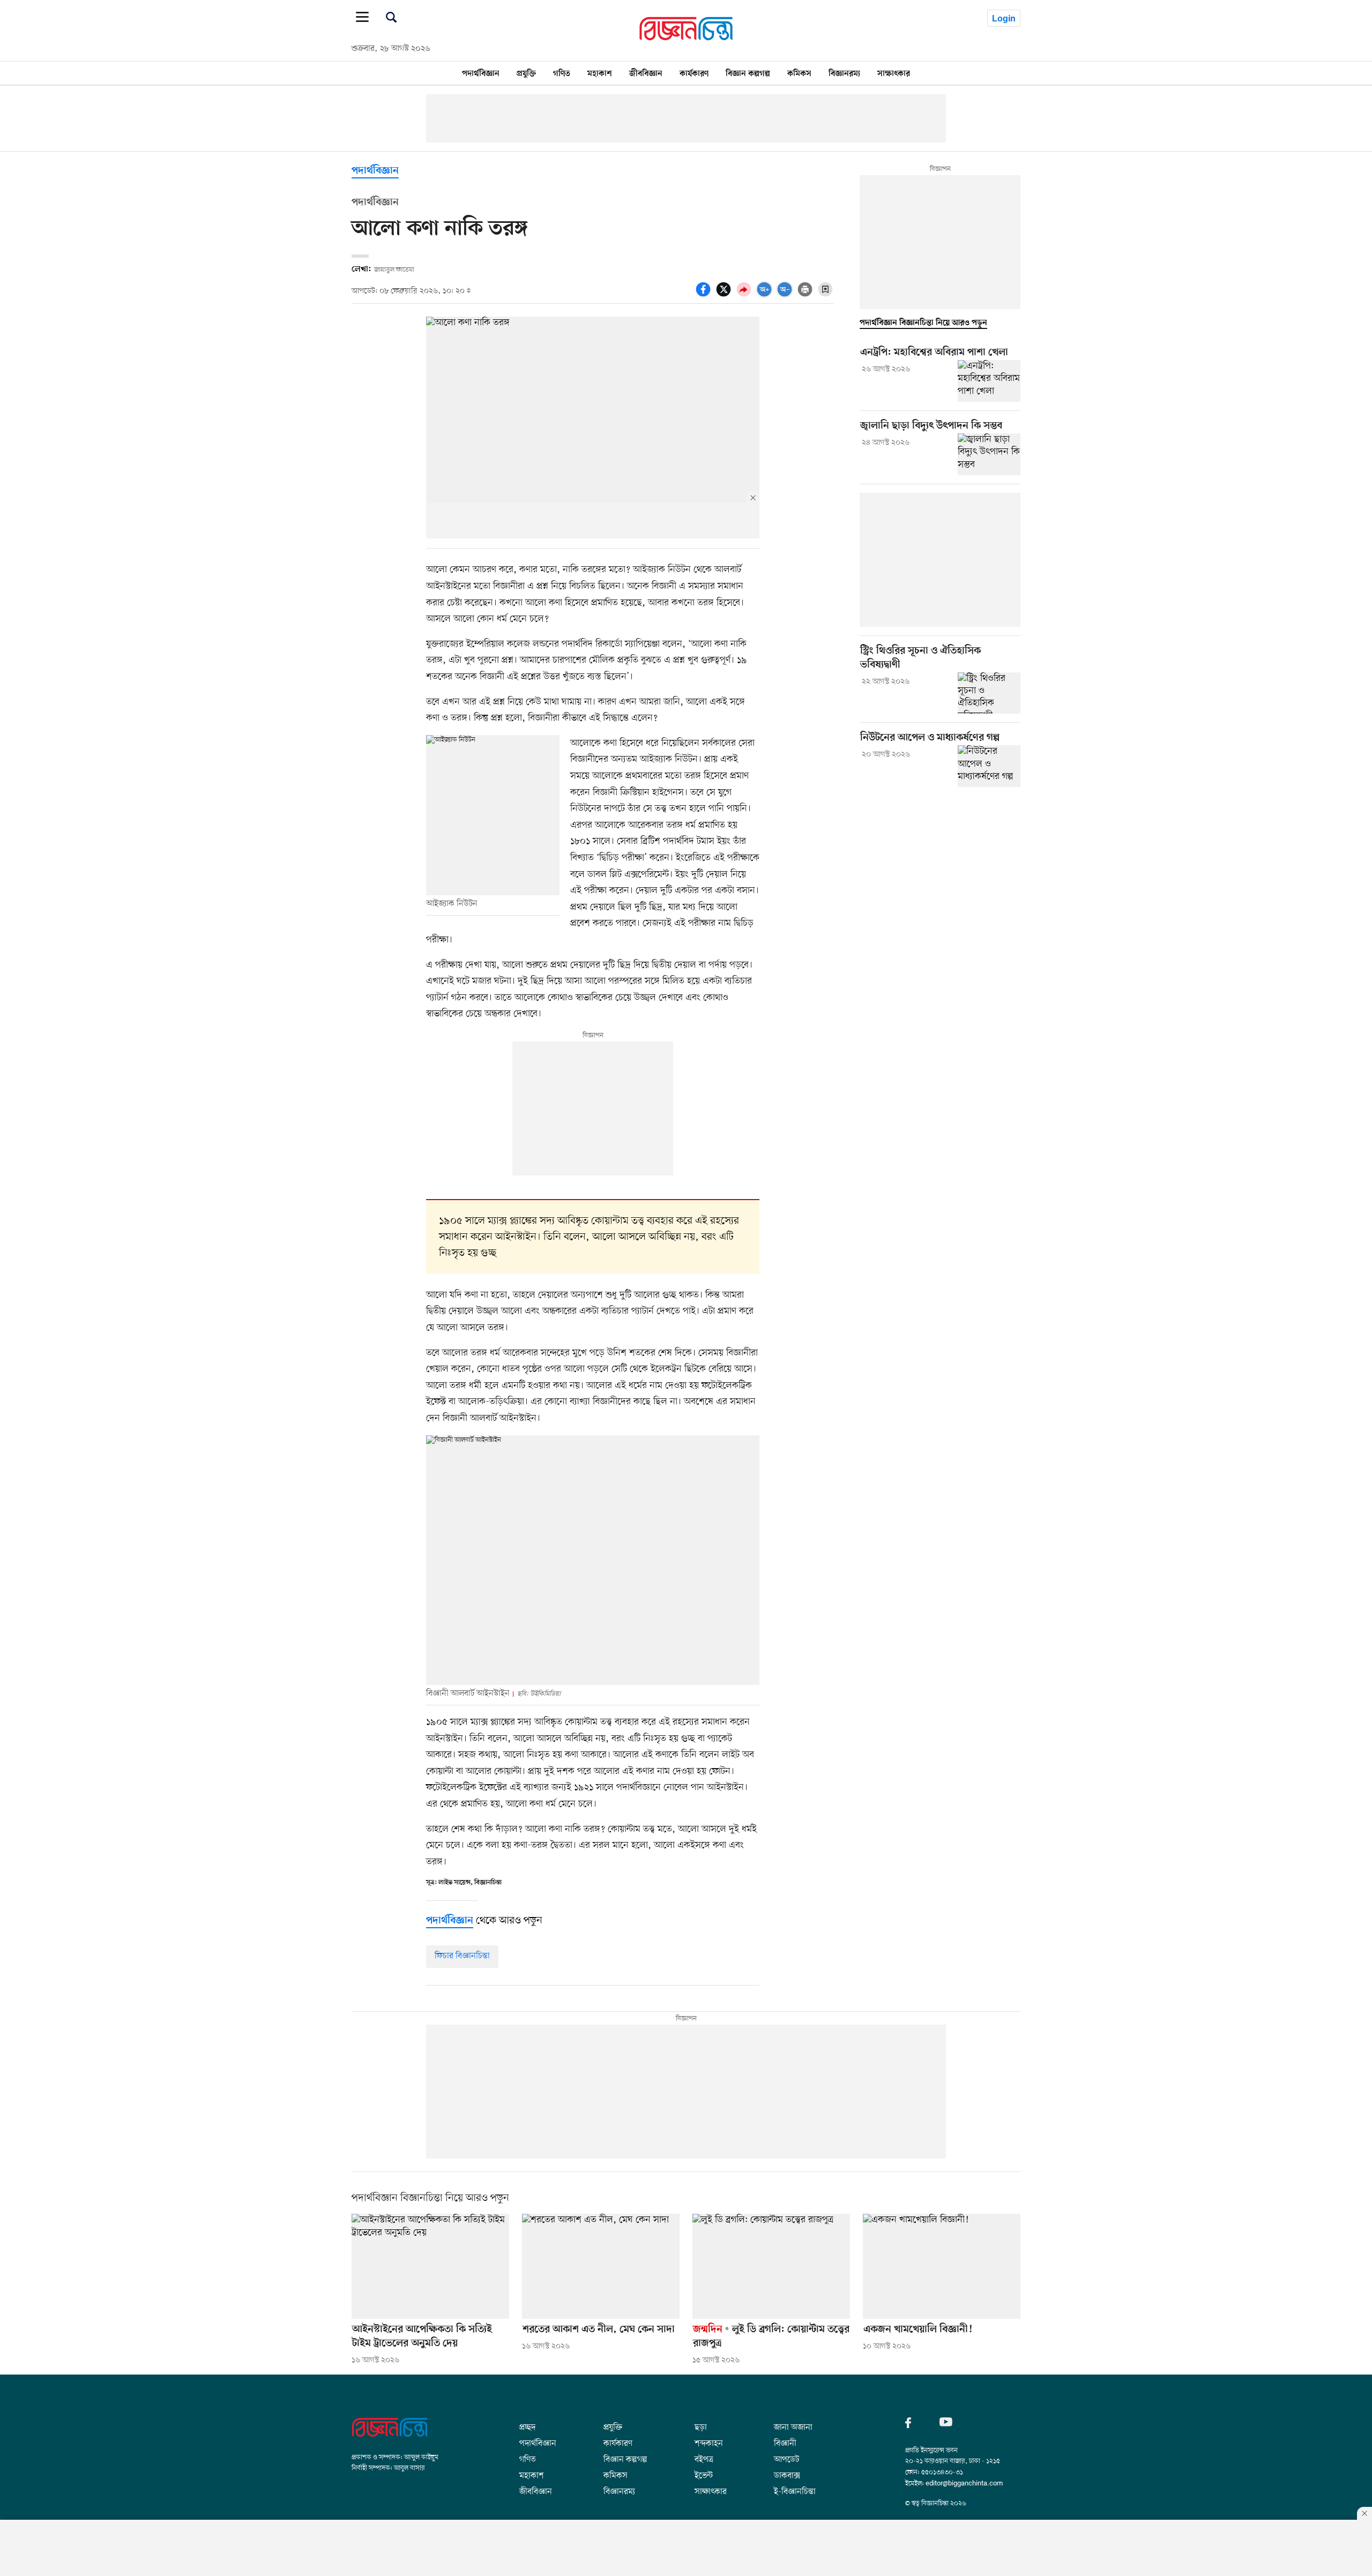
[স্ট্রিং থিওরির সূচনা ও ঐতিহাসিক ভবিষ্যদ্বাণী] (989, 693)
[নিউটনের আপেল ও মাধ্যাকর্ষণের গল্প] (989, 766)
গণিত (562, 73)
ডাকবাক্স (787, 2471)
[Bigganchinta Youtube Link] (946, 2425)
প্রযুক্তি (526, 73)
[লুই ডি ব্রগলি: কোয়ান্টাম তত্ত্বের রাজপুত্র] (771, 2266)
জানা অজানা (793, 2423)
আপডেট (786, 2455)
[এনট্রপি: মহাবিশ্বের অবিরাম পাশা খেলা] (989, 381)
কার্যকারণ (694, 73)
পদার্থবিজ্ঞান (481, 73)
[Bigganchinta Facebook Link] (912, 2425)
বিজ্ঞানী (785, 2439)
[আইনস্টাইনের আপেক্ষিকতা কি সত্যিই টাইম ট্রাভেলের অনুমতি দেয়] (430, 2266)
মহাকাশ (600, 73)
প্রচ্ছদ (527, 2423)
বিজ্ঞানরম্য (844, 73)
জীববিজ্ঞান (646, 73)
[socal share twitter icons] (725, 295)
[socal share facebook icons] (705, 295)
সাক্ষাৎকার (894, 73)
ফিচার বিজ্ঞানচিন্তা (462, 1956)
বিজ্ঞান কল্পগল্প (748, 73)
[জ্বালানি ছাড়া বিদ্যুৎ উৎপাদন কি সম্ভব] (989, 454)
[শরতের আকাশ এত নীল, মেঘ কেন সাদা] (601, 2266)
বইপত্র (704, 2455)
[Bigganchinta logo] (390, 2435)
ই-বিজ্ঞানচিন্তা (795, 2487)
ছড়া (701, 2423)
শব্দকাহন (709, 2439)
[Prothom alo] (686, 38)
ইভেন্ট (704, 2471)
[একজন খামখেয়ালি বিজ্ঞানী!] (942, 2266)
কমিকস (799, 73)
